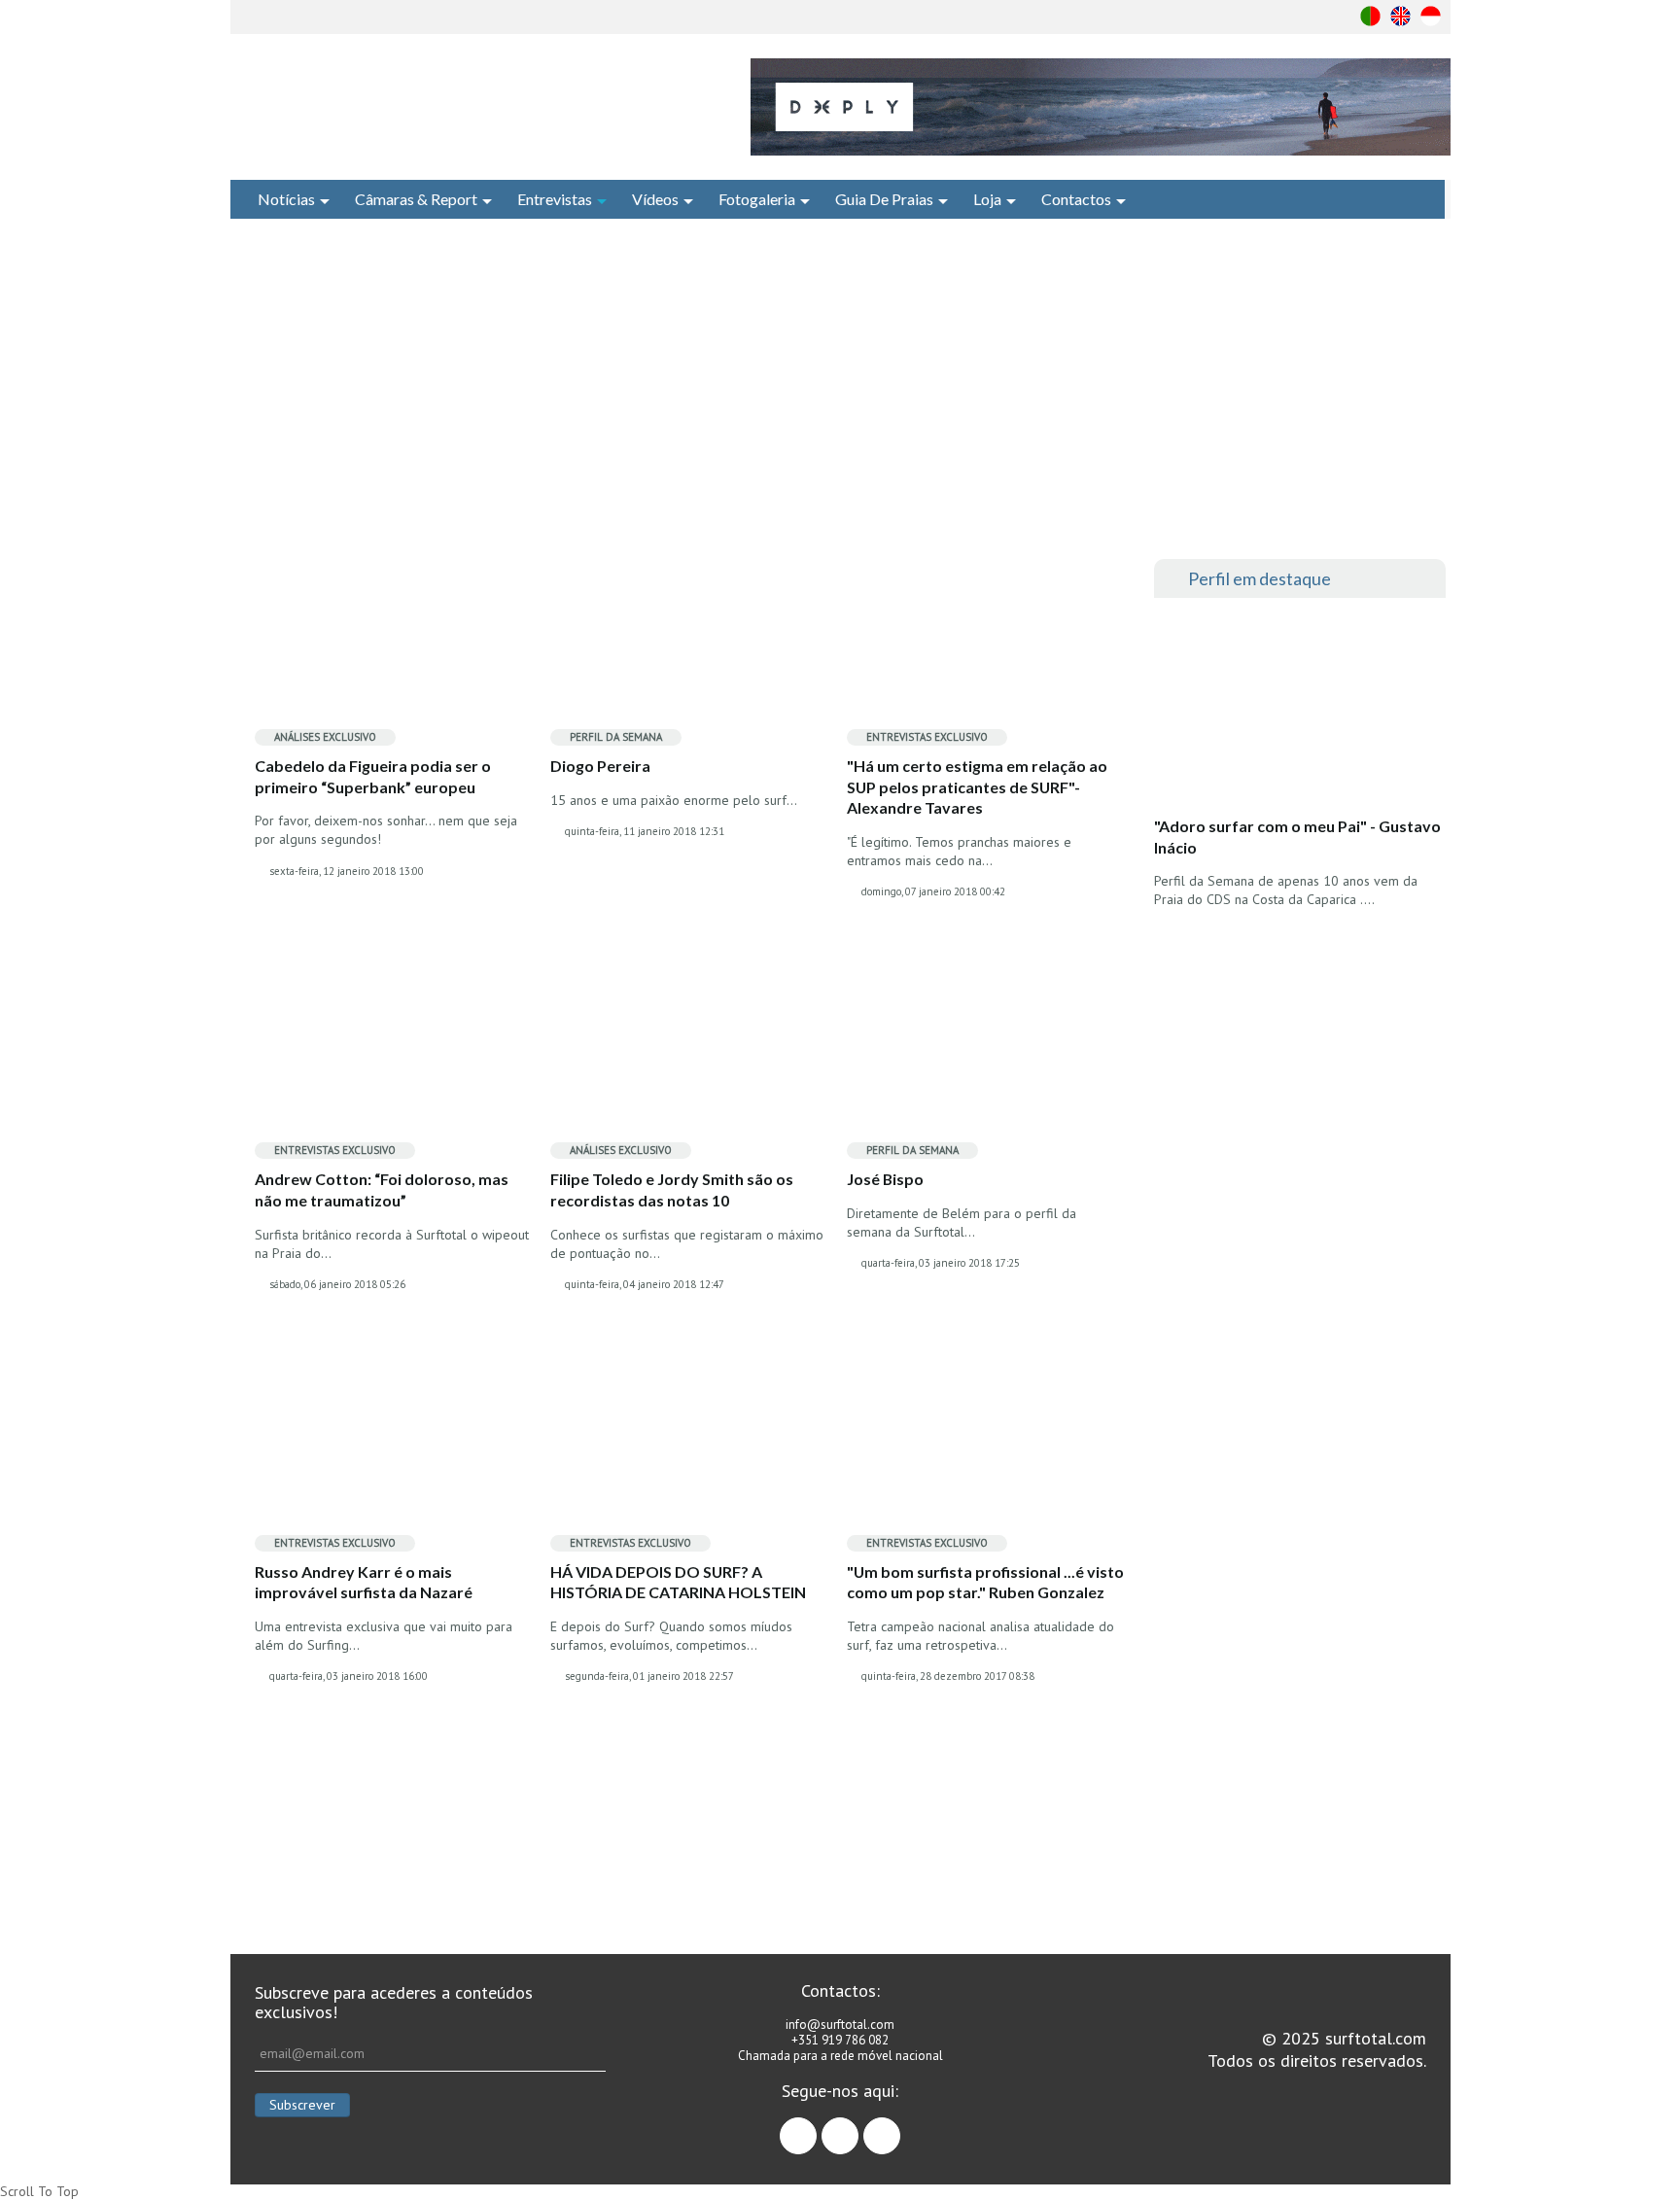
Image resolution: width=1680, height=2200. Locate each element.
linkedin (900, 2127)
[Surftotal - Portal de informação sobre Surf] (466, 102)
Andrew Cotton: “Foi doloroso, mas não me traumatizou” (382, 1189)
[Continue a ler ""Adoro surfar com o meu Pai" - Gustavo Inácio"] (1299, 713)
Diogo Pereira (600, 766)
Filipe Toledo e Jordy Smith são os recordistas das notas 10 (672, 1189)
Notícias (286, 199)
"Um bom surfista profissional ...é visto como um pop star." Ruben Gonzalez (985, 1582)
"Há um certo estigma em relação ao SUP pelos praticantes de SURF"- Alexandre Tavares (977, 786)
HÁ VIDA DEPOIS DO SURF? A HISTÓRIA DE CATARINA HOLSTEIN (678, 1582)
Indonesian (1431, 16)
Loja (987, 199)
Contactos (1076, 199)
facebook (816, 2127)
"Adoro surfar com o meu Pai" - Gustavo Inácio (1297, 837)
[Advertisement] (840, 389)
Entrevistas (555, 199)
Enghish (1400, 16)
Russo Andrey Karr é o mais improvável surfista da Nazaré (365, 1582)
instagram (858, 2127)
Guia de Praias (884, 199)
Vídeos (655, 199)
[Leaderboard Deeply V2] (1101, 107)
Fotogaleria (757, 199)
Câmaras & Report (416, 199)
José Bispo (885, 1179)
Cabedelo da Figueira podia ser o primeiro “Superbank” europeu (373, 776)
